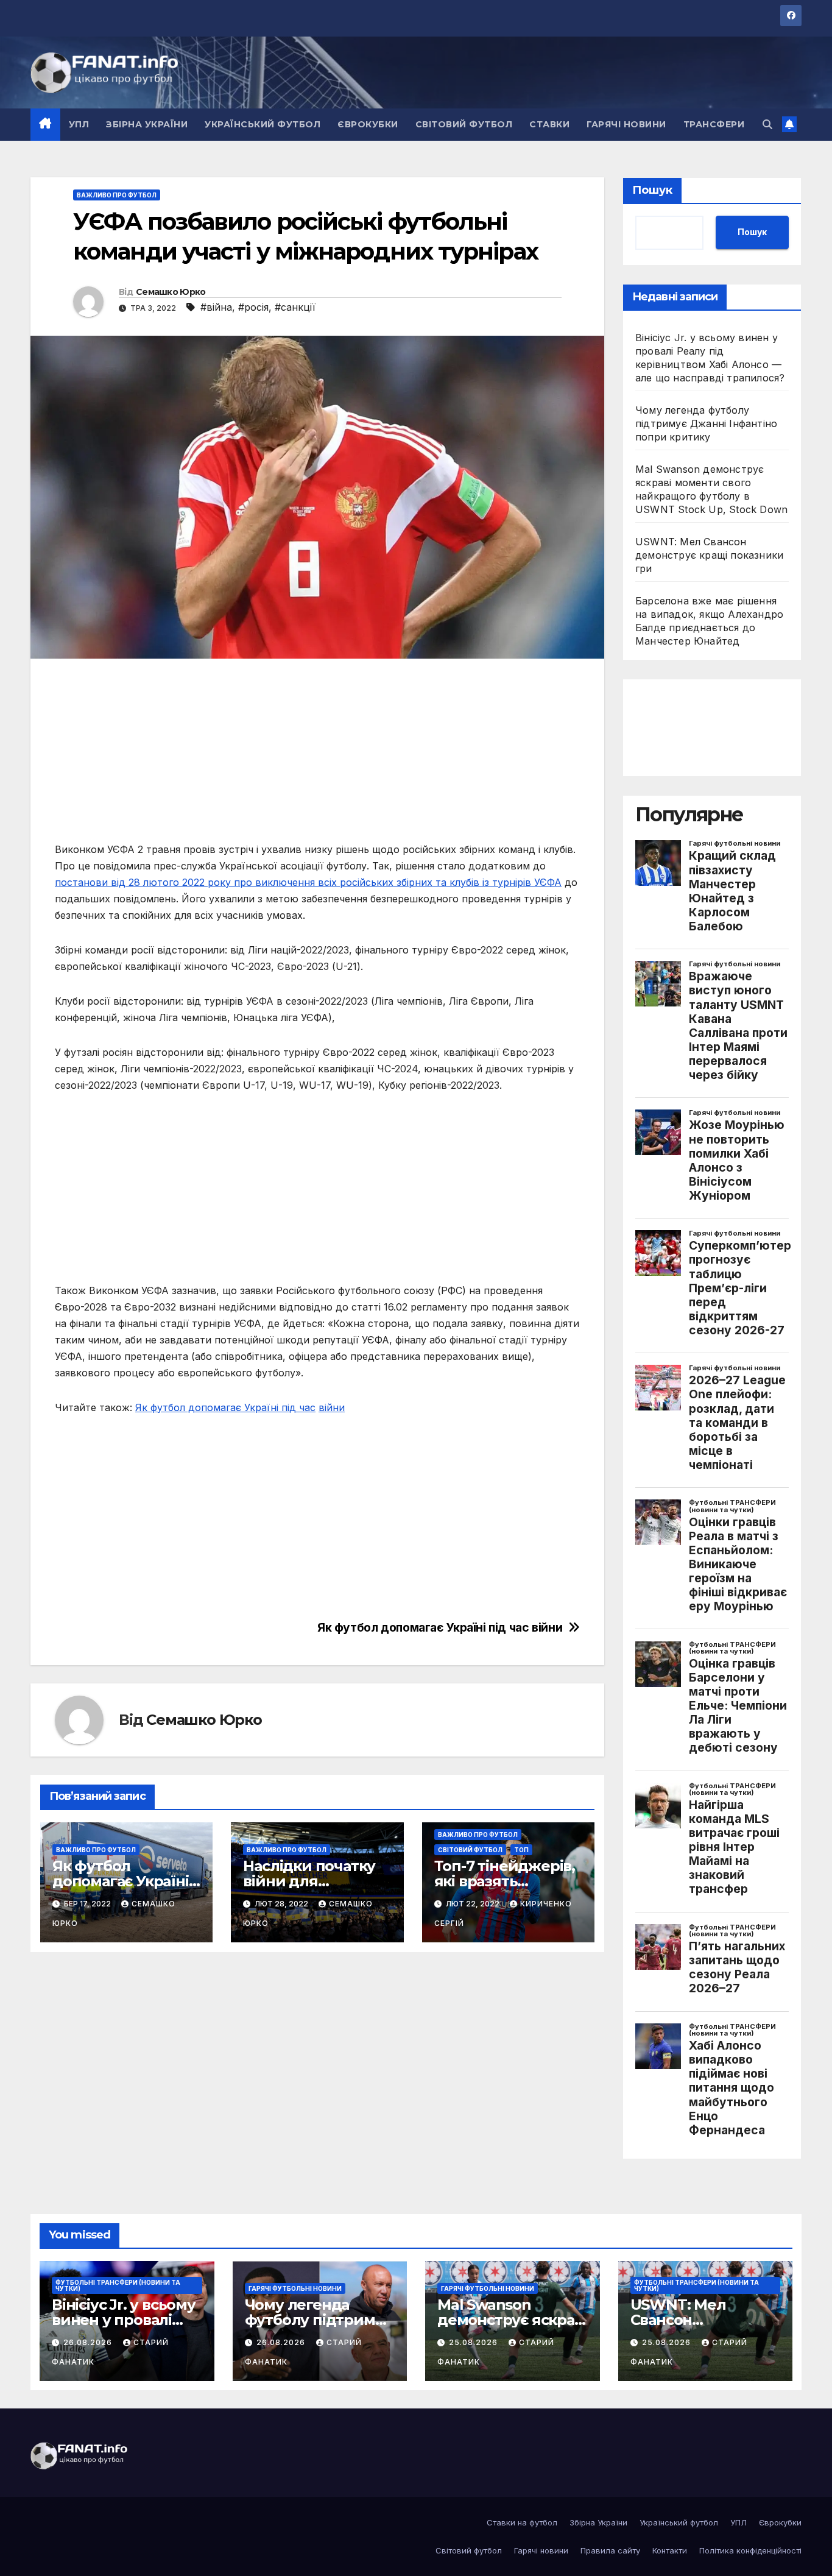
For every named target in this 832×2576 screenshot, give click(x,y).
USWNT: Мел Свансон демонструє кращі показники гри (709, 555)
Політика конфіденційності (750, 2550)
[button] (767, 124)
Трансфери (714, 124)
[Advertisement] (317, 756)
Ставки (549, 124)
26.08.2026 (89, 2342)
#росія (253, 307)
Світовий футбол (464, 124)
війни (332, 1407)
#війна (216, 307)
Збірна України (147, 124)
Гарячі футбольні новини (295, 2288)
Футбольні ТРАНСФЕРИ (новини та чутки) (118, 2285)
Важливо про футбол (117, 195)
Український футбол (263, 124)
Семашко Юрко (171, 292)
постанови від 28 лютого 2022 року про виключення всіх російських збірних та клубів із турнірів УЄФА (308, 882)
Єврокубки (368, 124)
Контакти (670, 2550)
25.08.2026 (474, 2342)
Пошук (652, 190)
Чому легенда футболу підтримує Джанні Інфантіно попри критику (706, 423)
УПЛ (79, 124)
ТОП (521, 1850)
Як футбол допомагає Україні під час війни (440, 1628)
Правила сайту (610, 2550)
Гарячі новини (626, 124)
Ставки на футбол (522, 2522)
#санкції (295, 307)
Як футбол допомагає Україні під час (225, 1407)
